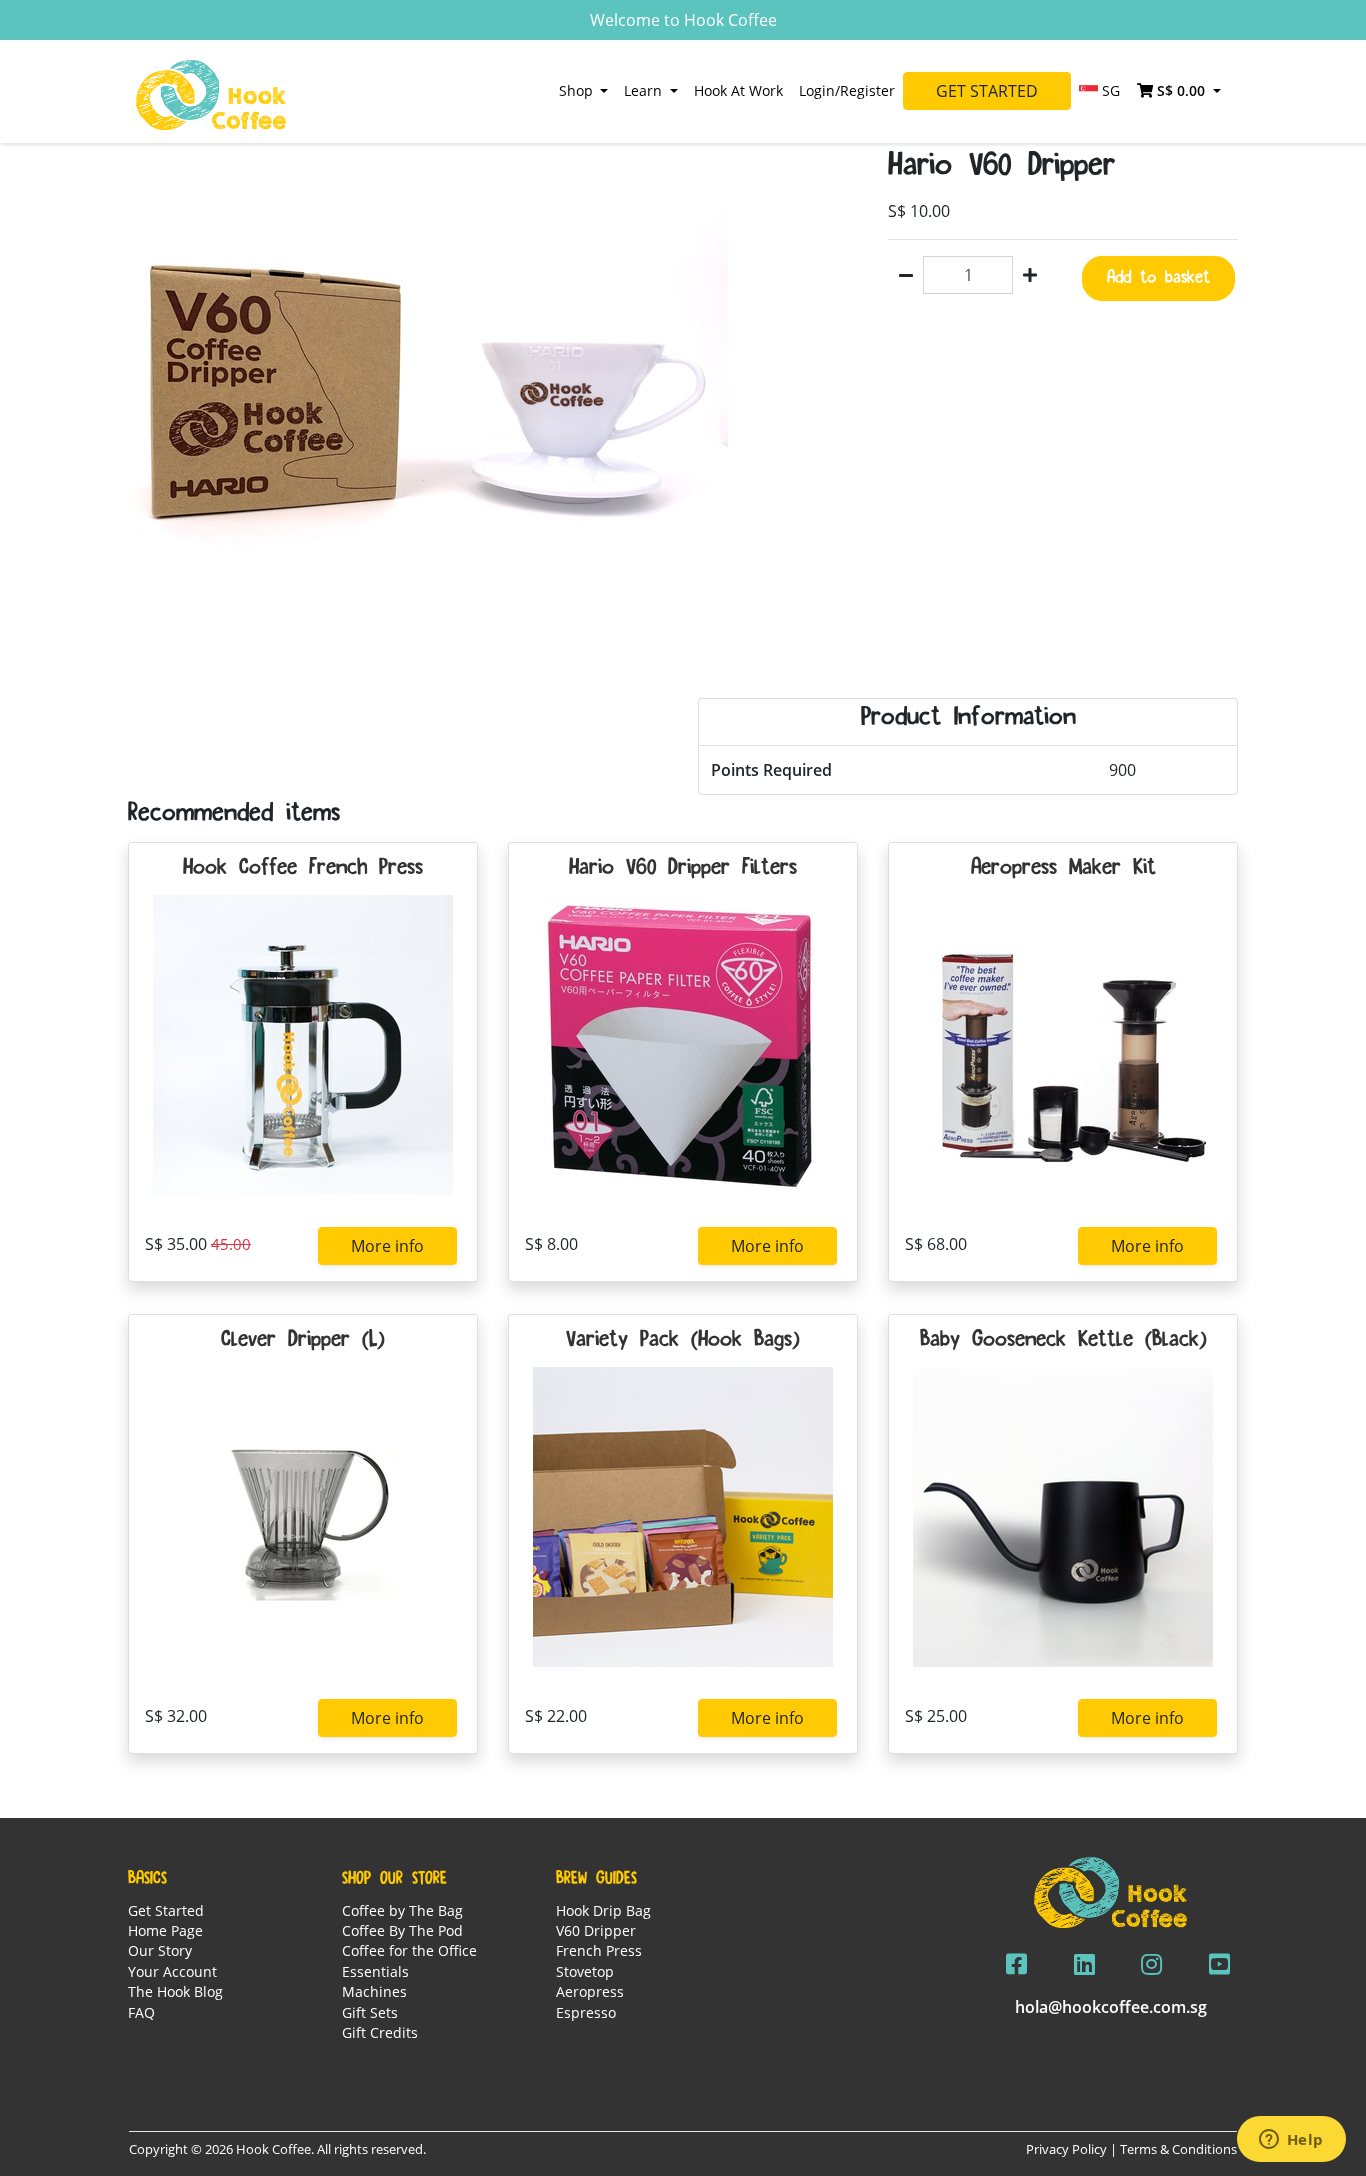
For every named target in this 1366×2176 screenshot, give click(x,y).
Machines (374, 1991)
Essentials (375, 1971)
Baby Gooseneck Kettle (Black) (1063, 1341)
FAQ (141, 2012)
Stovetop (585, 1971)
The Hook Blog (175, 1991)
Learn (645, 90)
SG (1109, 90)
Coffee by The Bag (402, 1910)
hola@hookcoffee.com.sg (1111, 2007)
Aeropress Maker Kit (1063, 869)
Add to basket (1158, 278)
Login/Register (847, 90)
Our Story (160, 1950)
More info (387, 1246)
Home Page (165, 1930)
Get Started (987, 91)
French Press (599, 1950)
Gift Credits (380, 2032)
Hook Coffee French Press (303, 869)
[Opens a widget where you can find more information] (1291, 2141)
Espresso (586, 2012)
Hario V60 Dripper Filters (683, 869)
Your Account (172, 1971)
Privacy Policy (1066, 2149)
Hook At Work (738, 90)
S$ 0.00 (1181, 90)
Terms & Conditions (1178, 2149)
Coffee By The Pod (402, 1930)
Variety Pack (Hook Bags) (683, 1341)
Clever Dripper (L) (303, 1341)
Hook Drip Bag (603, 1910)
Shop (578, 90)
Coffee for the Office (409, 1950)
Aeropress (590, 1991)
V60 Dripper (596, 1930)
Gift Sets (370, 2012)
